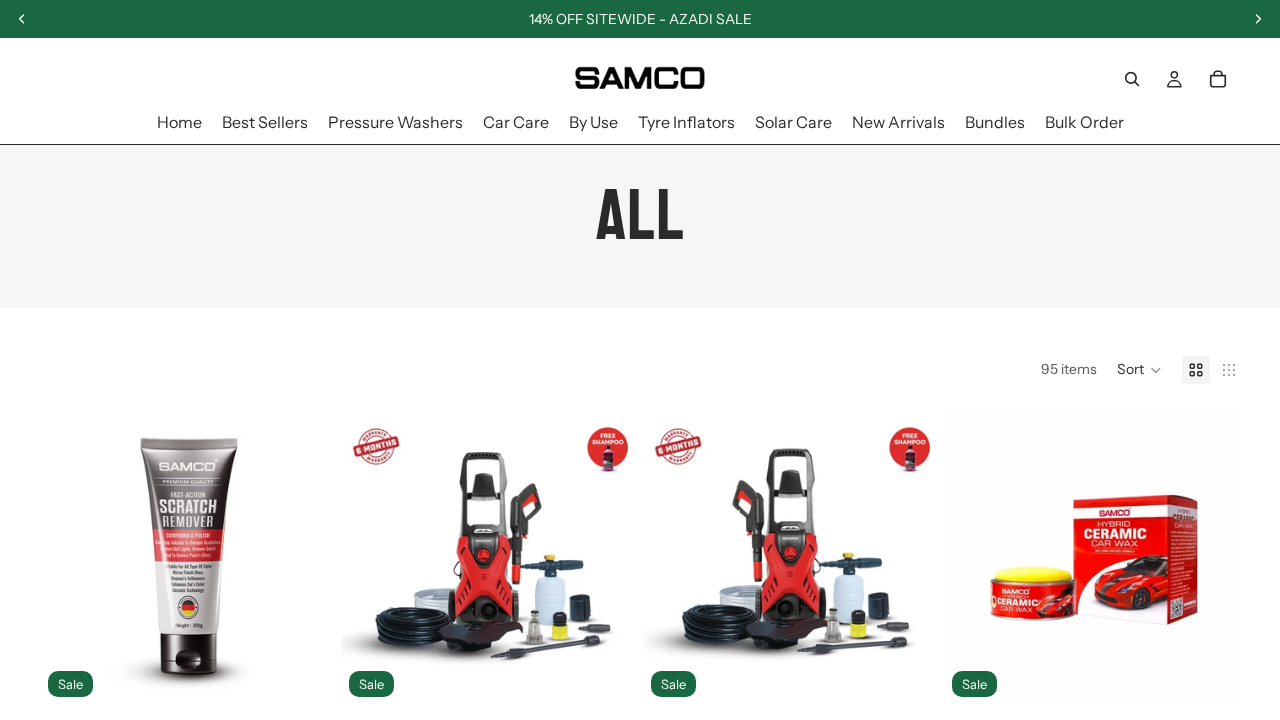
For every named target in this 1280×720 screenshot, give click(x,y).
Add (322, 674)
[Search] (1132, 79)
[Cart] (1218, 79)
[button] (1139, 370)
